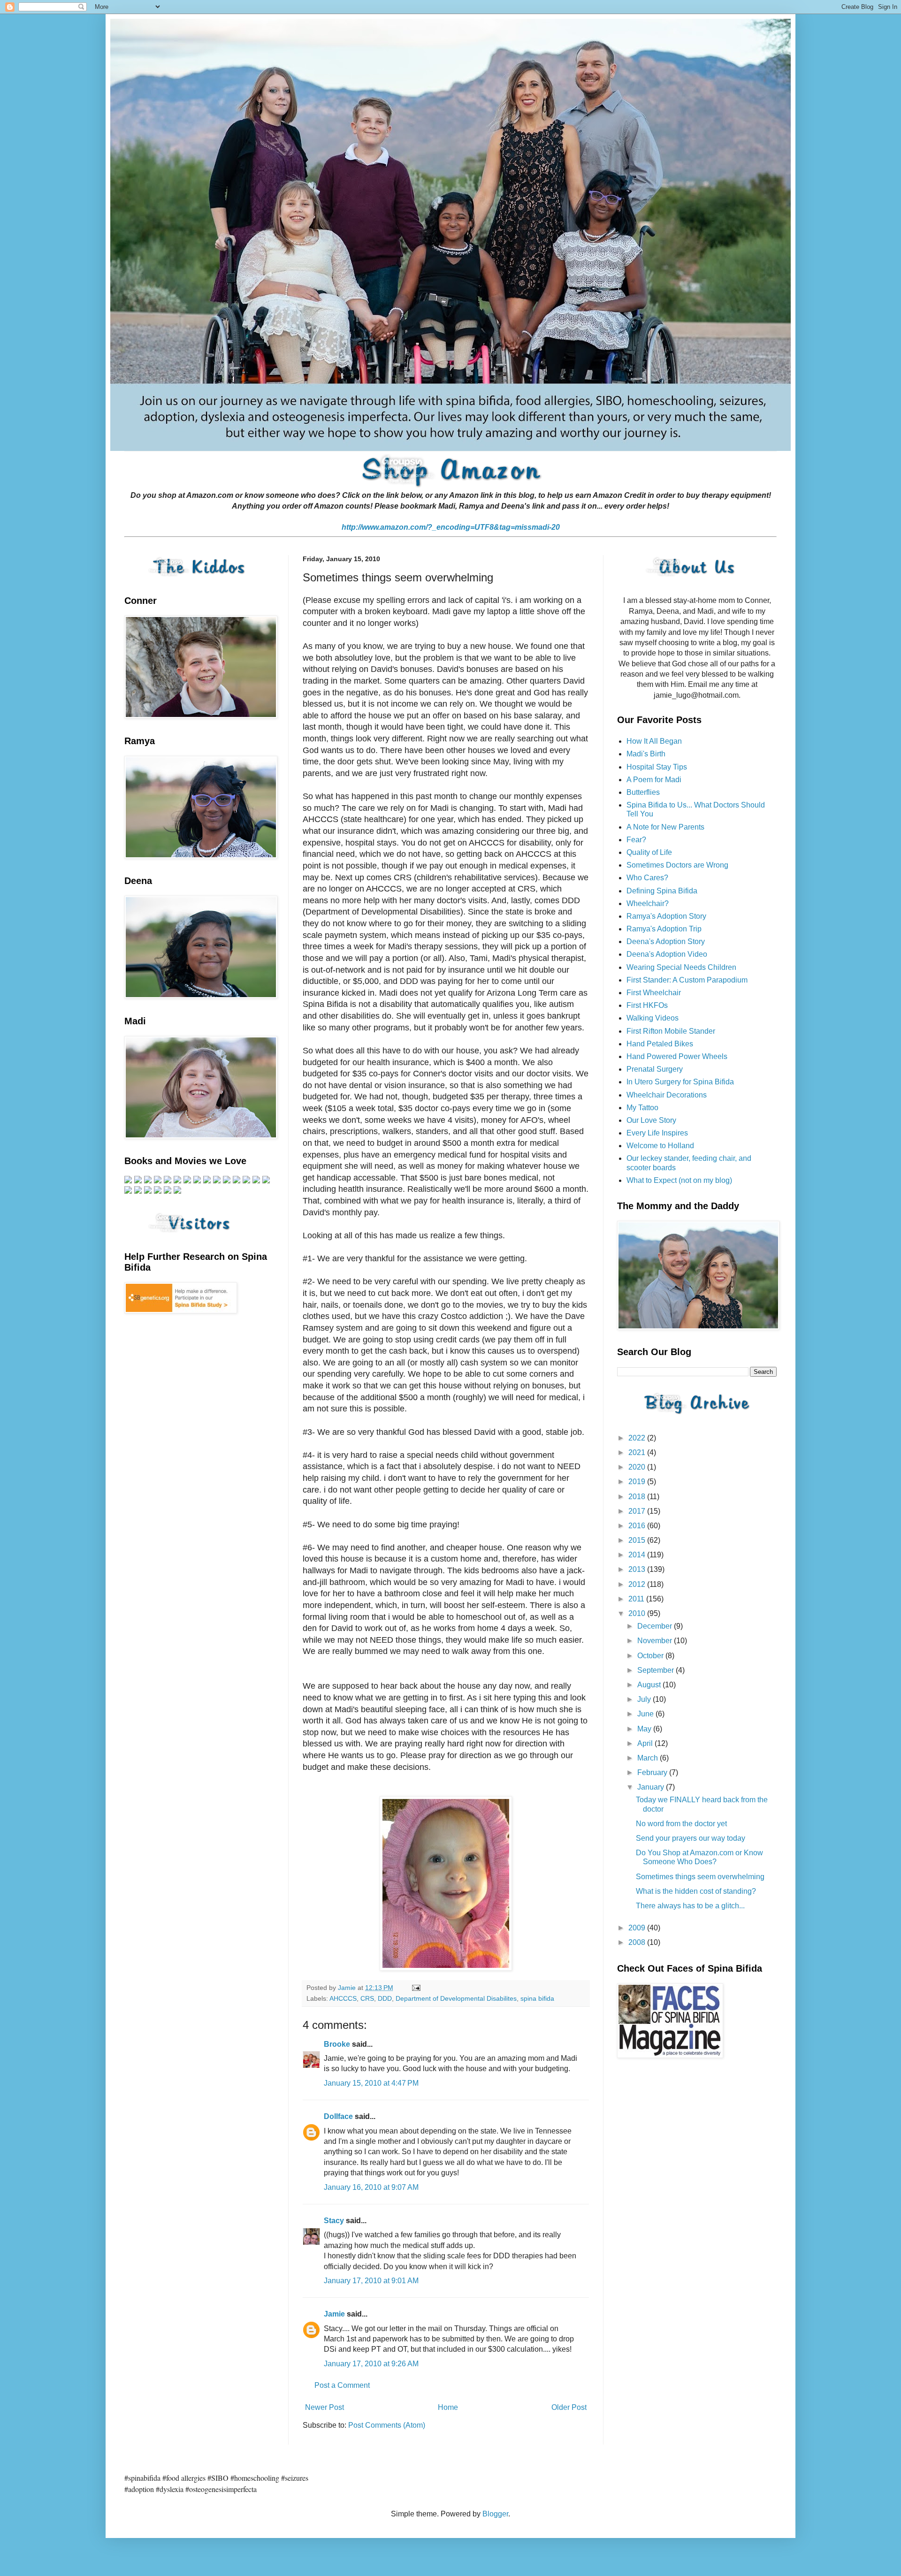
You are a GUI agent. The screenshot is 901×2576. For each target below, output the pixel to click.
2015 (638, 1540)
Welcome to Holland (660, 1146)
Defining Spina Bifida (662, 891)
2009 (638, 1928)
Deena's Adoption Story (666, 941)
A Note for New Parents (665, 827)
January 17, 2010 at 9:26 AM (371, 2364)
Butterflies (643, 792)
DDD (385, 1998)
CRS (367, 1998)
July (645, 1699)
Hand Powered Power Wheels (677, 1056)
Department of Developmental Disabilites (456, 1998)
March (649, 1758)
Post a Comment (342, 2385)
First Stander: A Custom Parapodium (687, 980)
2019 (638, 1482)
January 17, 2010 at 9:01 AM (371, 2281)
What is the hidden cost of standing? (696, 1891)
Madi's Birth (646, 754)
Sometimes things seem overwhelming (700, 1877)
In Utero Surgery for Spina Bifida (680, 1082)
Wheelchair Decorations (667, 1095)
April (646, 1743)
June (646, 1714)
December (656, 1626)
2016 (638, 1526)
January (652, 1787)
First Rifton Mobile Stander (671, 1031)
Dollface (338, 2116)
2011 (637, 1599)
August (650, 1685)
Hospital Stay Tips (657, 767)
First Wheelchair (654, 993)
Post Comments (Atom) (387, 2425)
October (651, 1656)
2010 (638, 1613)
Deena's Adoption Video (667, 954)
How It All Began (654, 741)
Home (448, 2407)
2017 (638, 1511)
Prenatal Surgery (655, 1069)
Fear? (636, 840)
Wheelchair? (648, 903)
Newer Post (325, 2407)
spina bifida (537, 1998)
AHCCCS (343, 1998)
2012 (638, 1584)
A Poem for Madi (654, 780)
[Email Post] (416, 1988)
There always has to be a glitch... (690, 1906)
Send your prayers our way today (691, 1838)
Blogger (495, 2514)
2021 (638, 1452)
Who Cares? (647, 878)
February (653, 1772)
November (656, 1641)
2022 (638, 1438)
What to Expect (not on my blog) (679, 1180)
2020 (638, 1467)
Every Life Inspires (657, 1133)
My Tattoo (642, 1108)
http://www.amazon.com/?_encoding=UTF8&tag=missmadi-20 (451, 527)
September (657, 1670)
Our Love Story (651, 1120)
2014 (638, 1555)
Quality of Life (649, 852)
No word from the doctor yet (681, 1824)
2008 (638, 1942)
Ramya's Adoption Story (666, 916)
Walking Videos (653, 1018)
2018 (638, 1497)
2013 (638, 1569)
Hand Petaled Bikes (660, 1044)
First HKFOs (647, 1005)
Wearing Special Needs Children (681, 967)
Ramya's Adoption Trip (664, 929)
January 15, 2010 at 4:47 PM (371, 2083)
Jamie (334, 2314)
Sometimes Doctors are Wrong (677, 865)
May (645, 1729)
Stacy (334, 2221)
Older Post (569, 2407)
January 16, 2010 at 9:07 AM (371, 2187)
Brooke (337, 2044)
